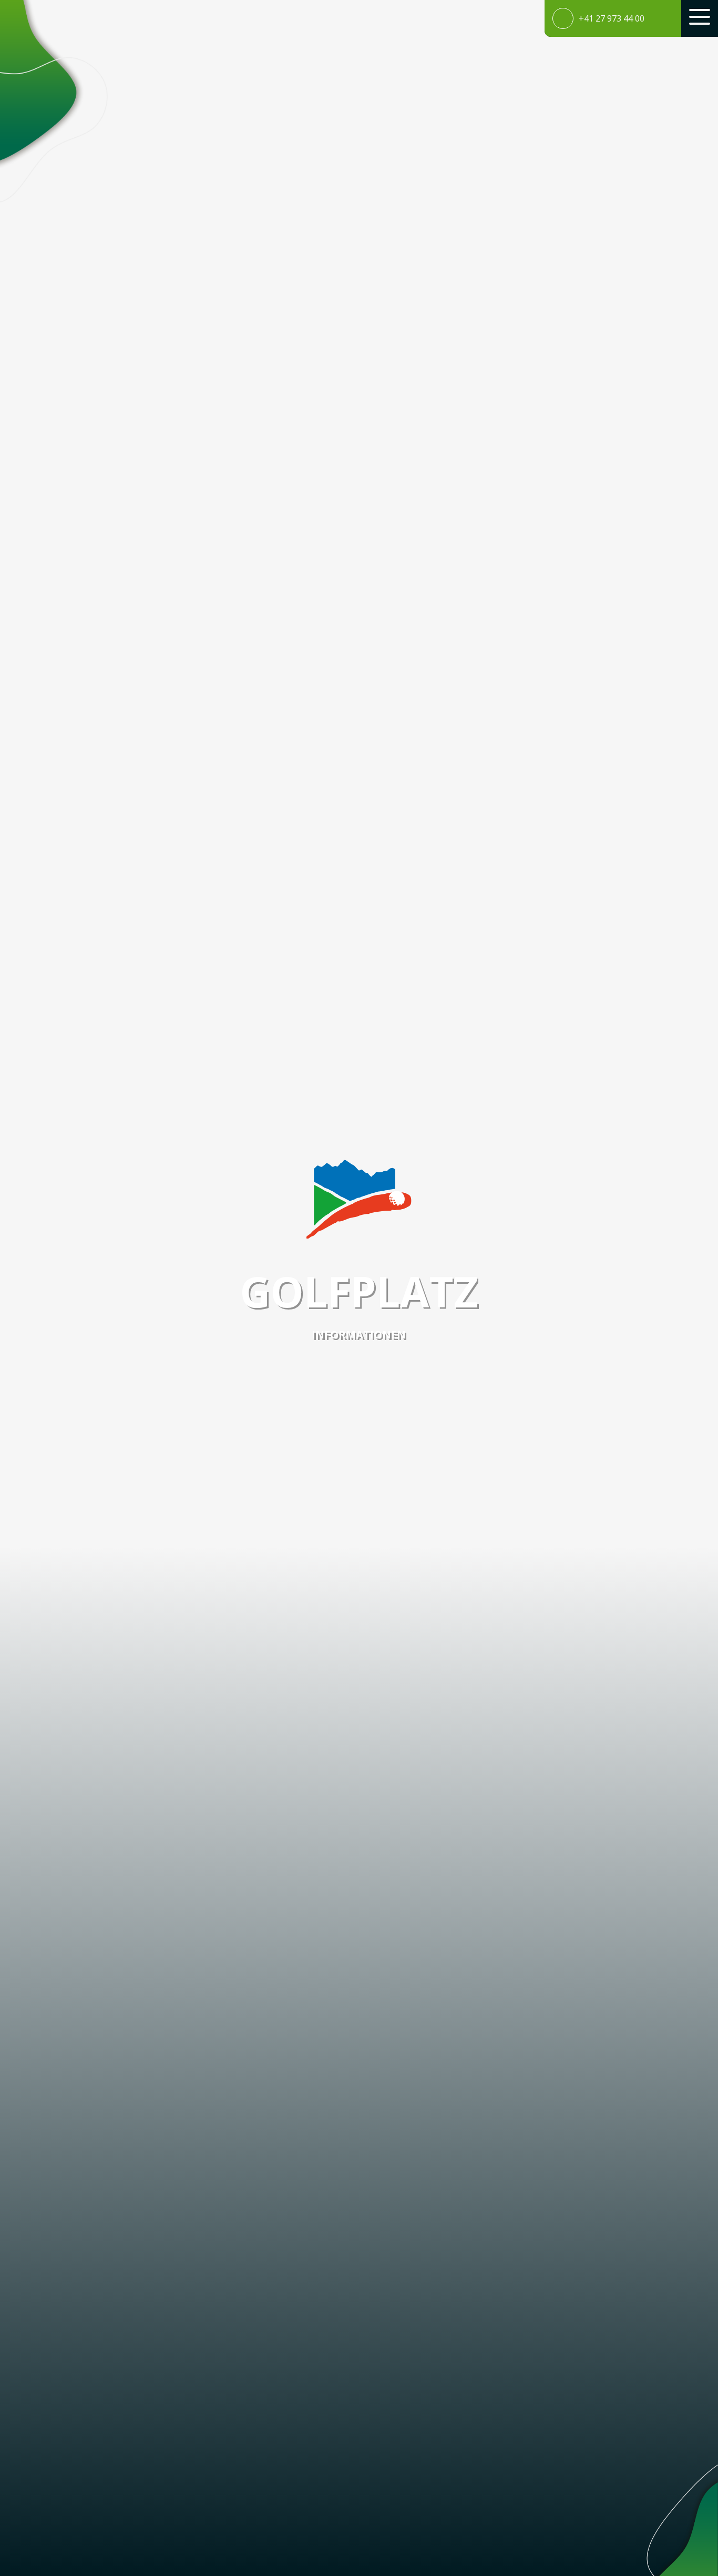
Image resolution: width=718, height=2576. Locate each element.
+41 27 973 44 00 (612, 18)
